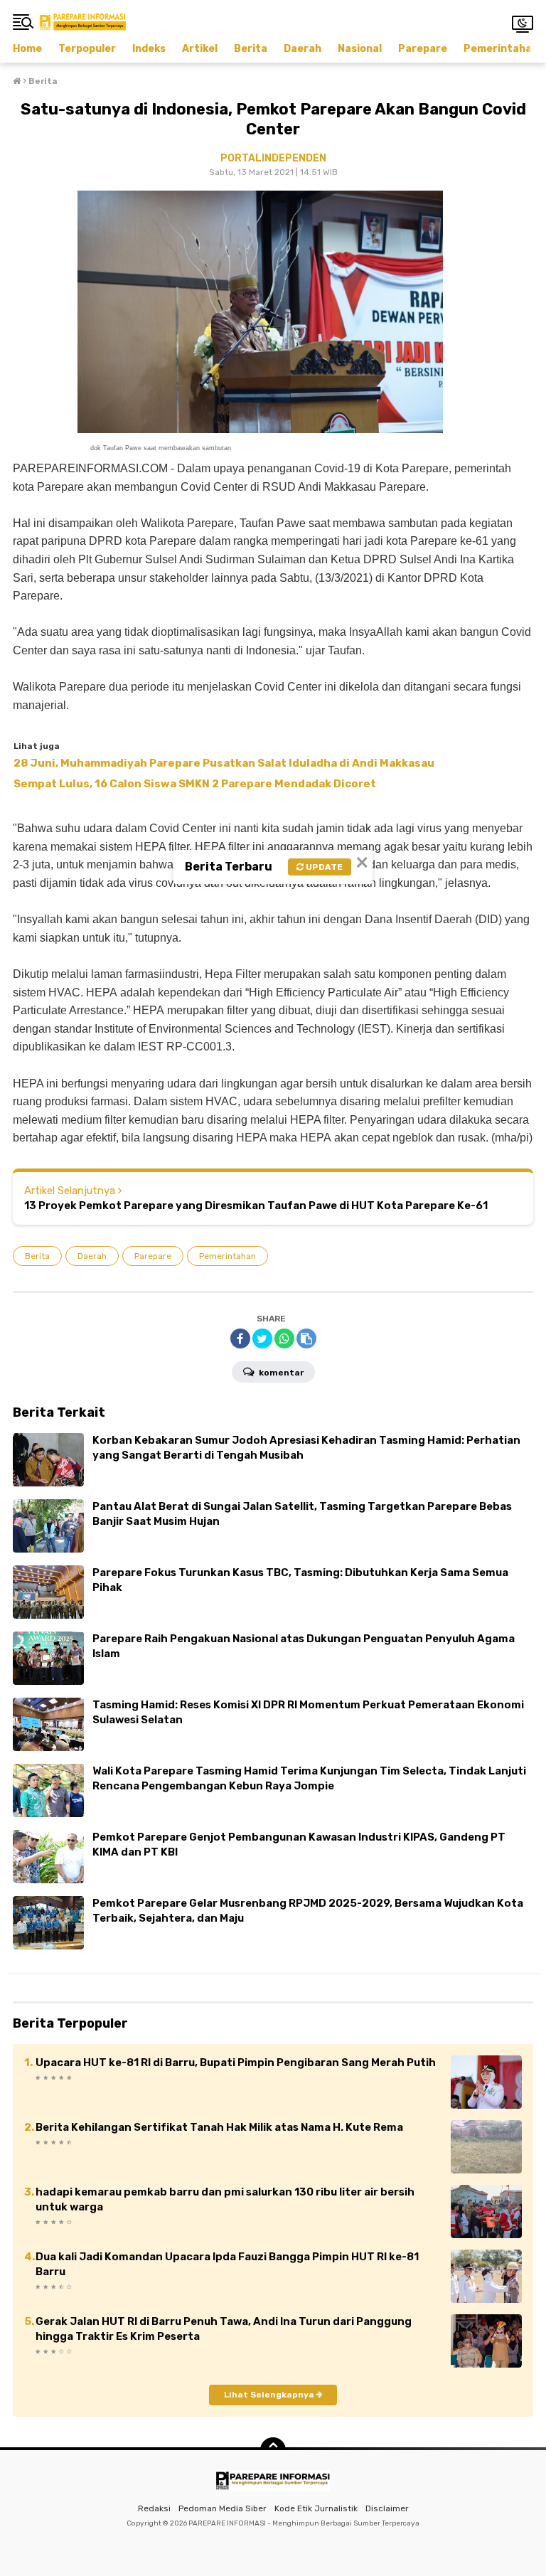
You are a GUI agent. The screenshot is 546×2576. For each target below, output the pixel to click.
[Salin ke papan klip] (306, 1338)
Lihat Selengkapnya (270, 2395)
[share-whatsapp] (284, 1338)
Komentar (280, 1373)
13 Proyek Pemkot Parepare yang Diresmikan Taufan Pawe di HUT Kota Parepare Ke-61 (256, 1205)
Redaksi (154, 2508)
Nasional (360, 49)
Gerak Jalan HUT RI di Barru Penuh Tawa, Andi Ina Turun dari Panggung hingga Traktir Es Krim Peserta (224, 2329)
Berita (251, 49)
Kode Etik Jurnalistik (316, 2508)
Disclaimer (387, 2508)
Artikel (200, 49)
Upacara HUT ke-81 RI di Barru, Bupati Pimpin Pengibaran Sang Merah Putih (236, 2063)
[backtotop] (273, 2450)
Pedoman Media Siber (223, 2508)
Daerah (303, 49)
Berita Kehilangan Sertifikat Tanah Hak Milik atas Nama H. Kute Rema (219, 2127)
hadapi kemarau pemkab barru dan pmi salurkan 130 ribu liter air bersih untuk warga (225, 2199)
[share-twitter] (262, 1338)
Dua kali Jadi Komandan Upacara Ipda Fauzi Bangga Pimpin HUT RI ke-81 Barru (227, 2264)
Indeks (149, 49)
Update (323, 867)
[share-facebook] (240, 1338)
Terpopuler (87, 49)
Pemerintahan (501, 49)
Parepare (423, 49)
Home (27, 49)
